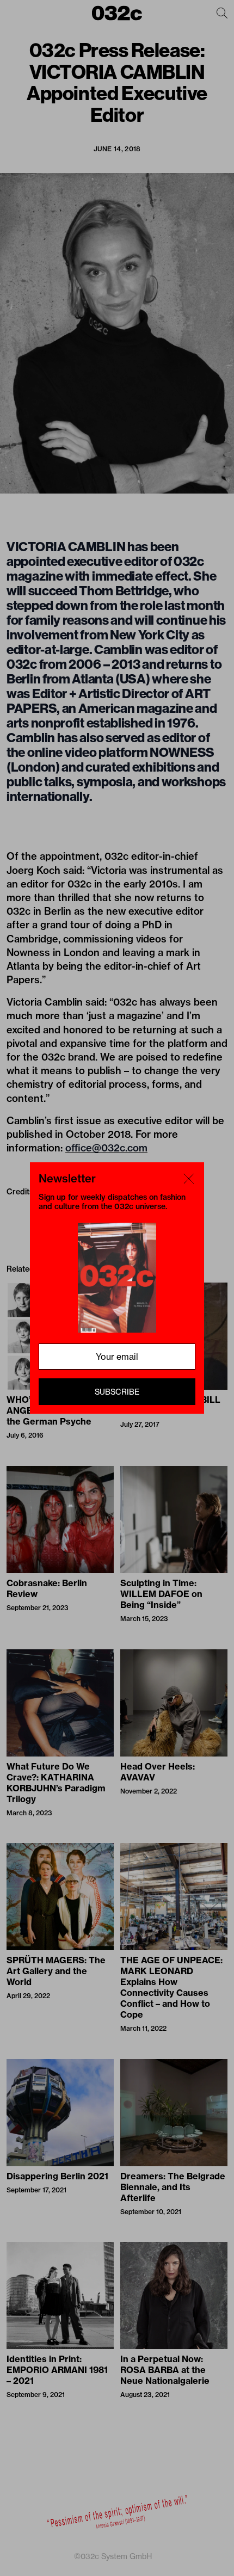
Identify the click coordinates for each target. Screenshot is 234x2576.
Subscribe (117, 1392)
